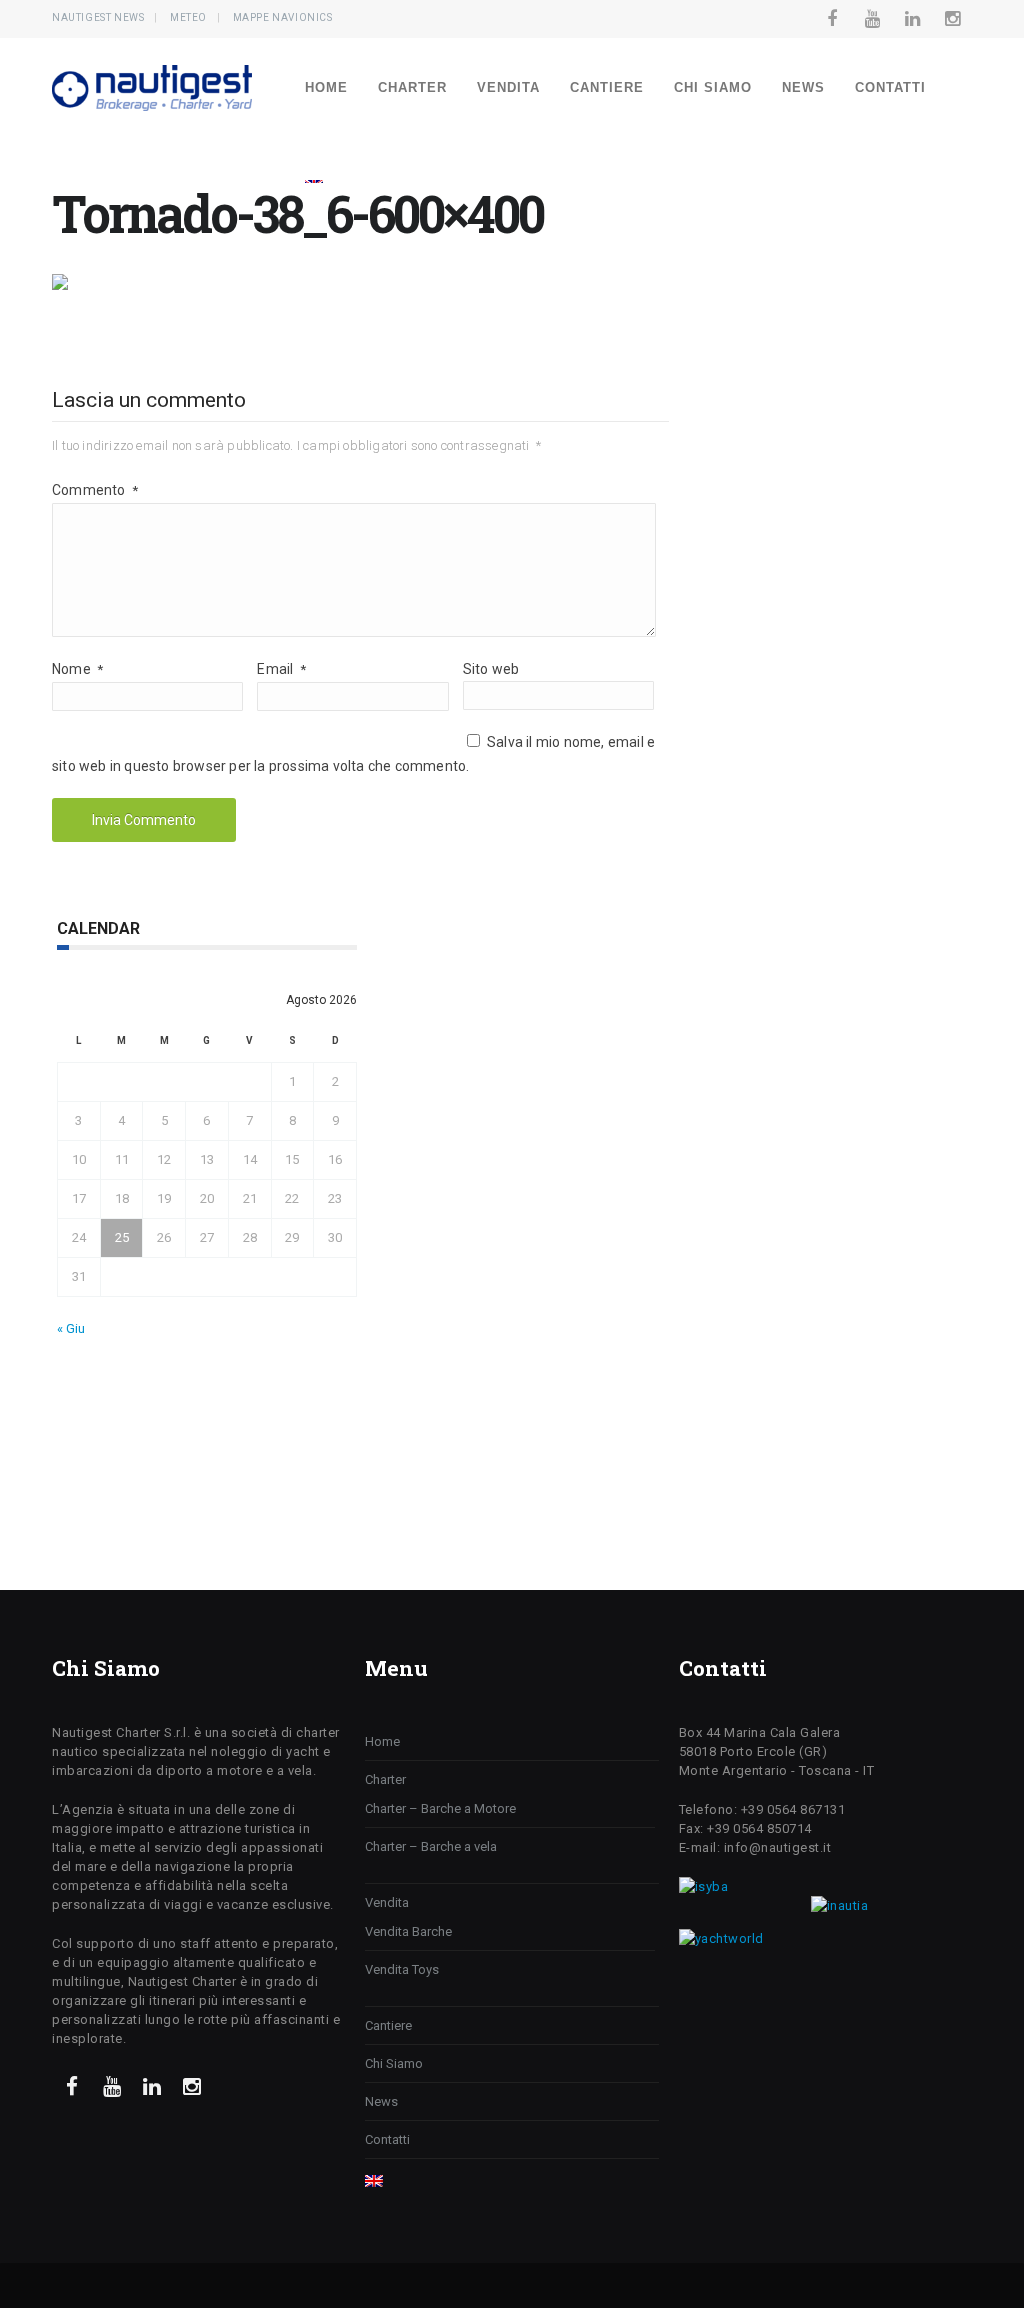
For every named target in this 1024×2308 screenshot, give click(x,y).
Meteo (188, 17)
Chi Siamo (713, 87)
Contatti (890, 87)
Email (281, 669)
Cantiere (607, 87)
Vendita (508, 87)
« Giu (71, 1328)
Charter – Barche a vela (431, 1846)
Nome (77, 669)
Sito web (491, 669)
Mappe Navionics (283, 17)
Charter (412, 87)
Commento (95, 490)
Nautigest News (98, 17)
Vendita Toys (402, 1969)
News (803, 87)
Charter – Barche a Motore (440, 1808)
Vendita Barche (408, 1931)
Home (326, 87)
